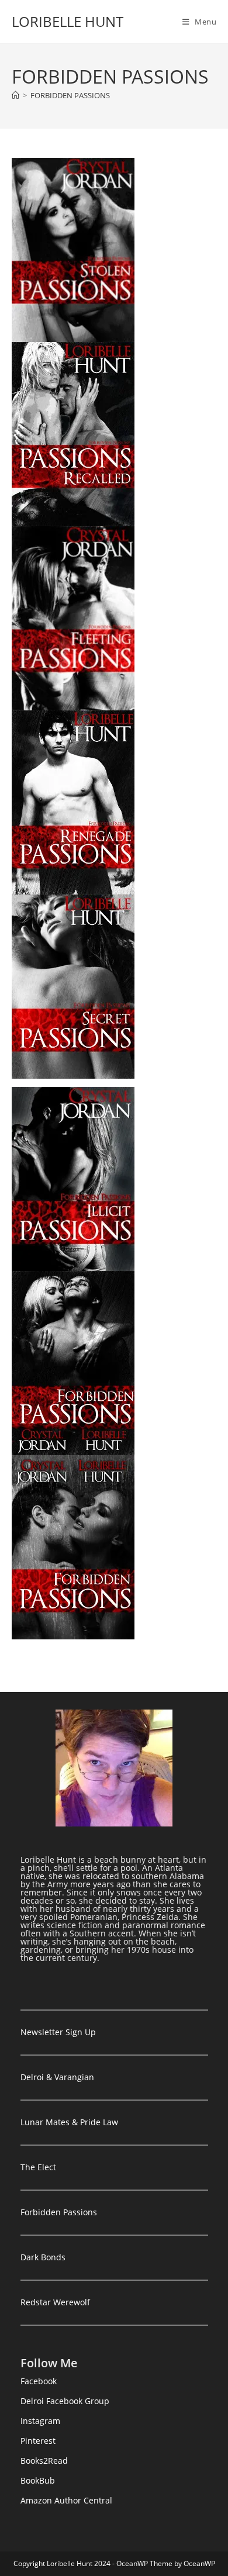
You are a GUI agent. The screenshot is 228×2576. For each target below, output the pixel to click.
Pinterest (38, 2441)
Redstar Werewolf (55, 2302)
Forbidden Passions (59, 2212)
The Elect (38, 2167)
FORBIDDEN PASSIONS (70, 95)
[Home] (15, 95)
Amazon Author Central (66, 2500)
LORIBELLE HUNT (68, 21)
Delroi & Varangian (57, 2077)
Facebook (39, 2381)
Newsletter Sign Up (58, 2032)
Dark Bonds (43, 2257)
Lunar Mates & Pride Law (69, 2122)
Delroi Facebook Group (65, 2401)
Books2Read (44, 2461)
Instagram (40, 2421)
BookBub (38, 2480)
